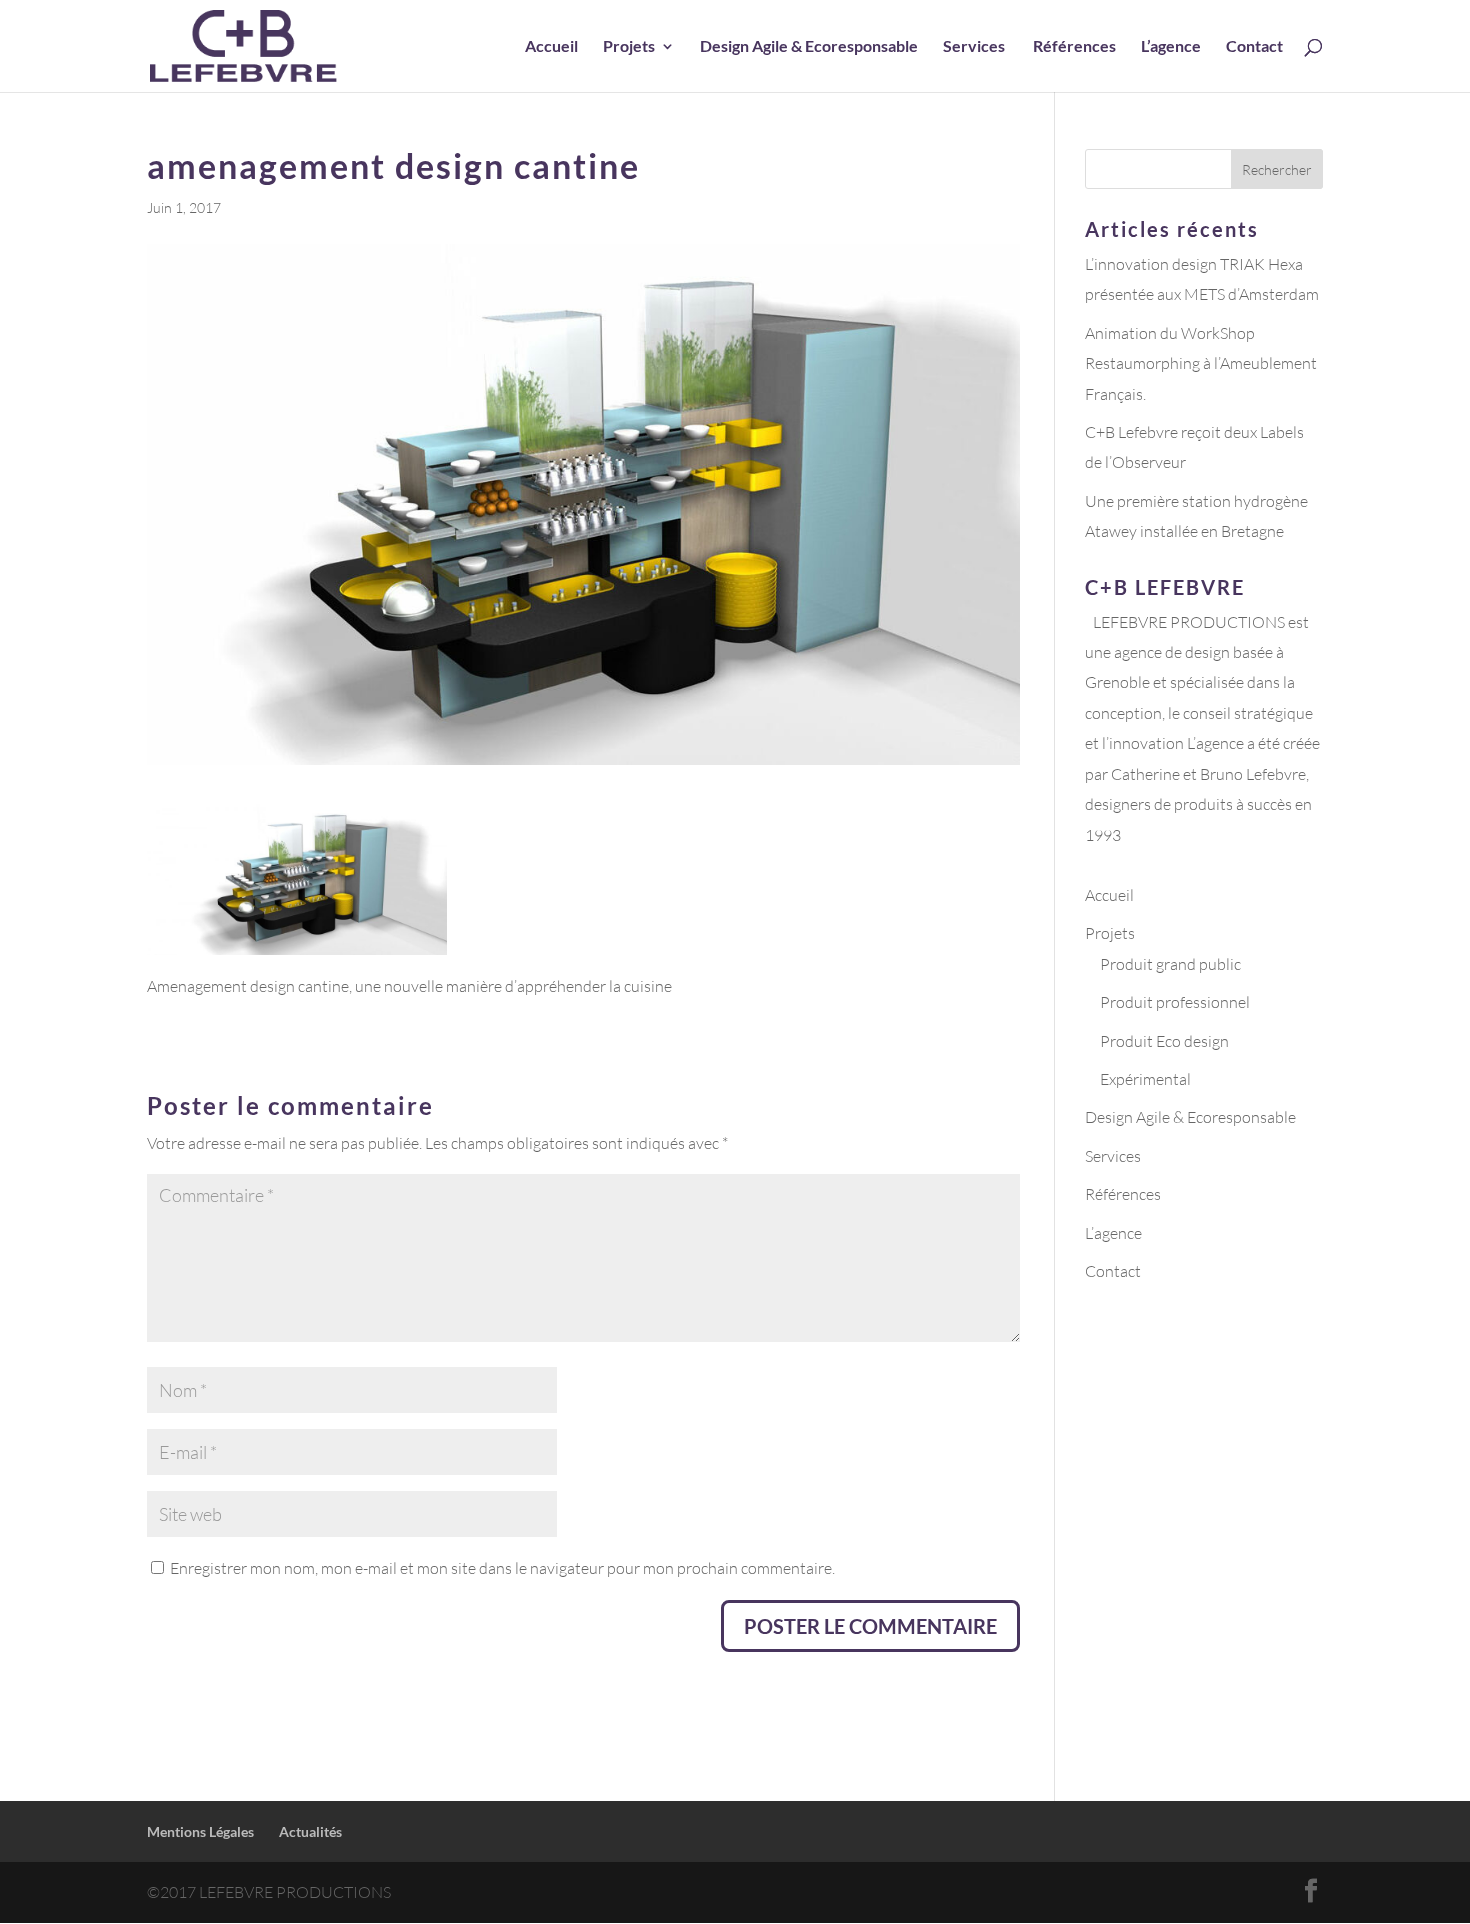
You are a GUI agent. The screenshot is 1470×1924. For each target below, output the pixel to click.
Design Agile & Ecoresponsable (809, 47)
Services (975, 47)
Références (1074, 47)
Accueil (551, 47)
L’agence (1171, 47)
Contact (1254, 47)
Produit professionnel (1175, 1002)
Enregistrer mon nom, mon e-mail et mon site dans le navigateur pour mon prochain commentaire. (502, 1568)
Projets (629, 47)
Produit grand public (1170, 964)
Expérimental (1145, 1079)
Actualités (310, 1831)
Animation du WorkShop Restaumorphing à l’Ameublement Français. (1201, 363)
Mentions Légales (200, 1831)
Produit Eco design (1164, 1041)
